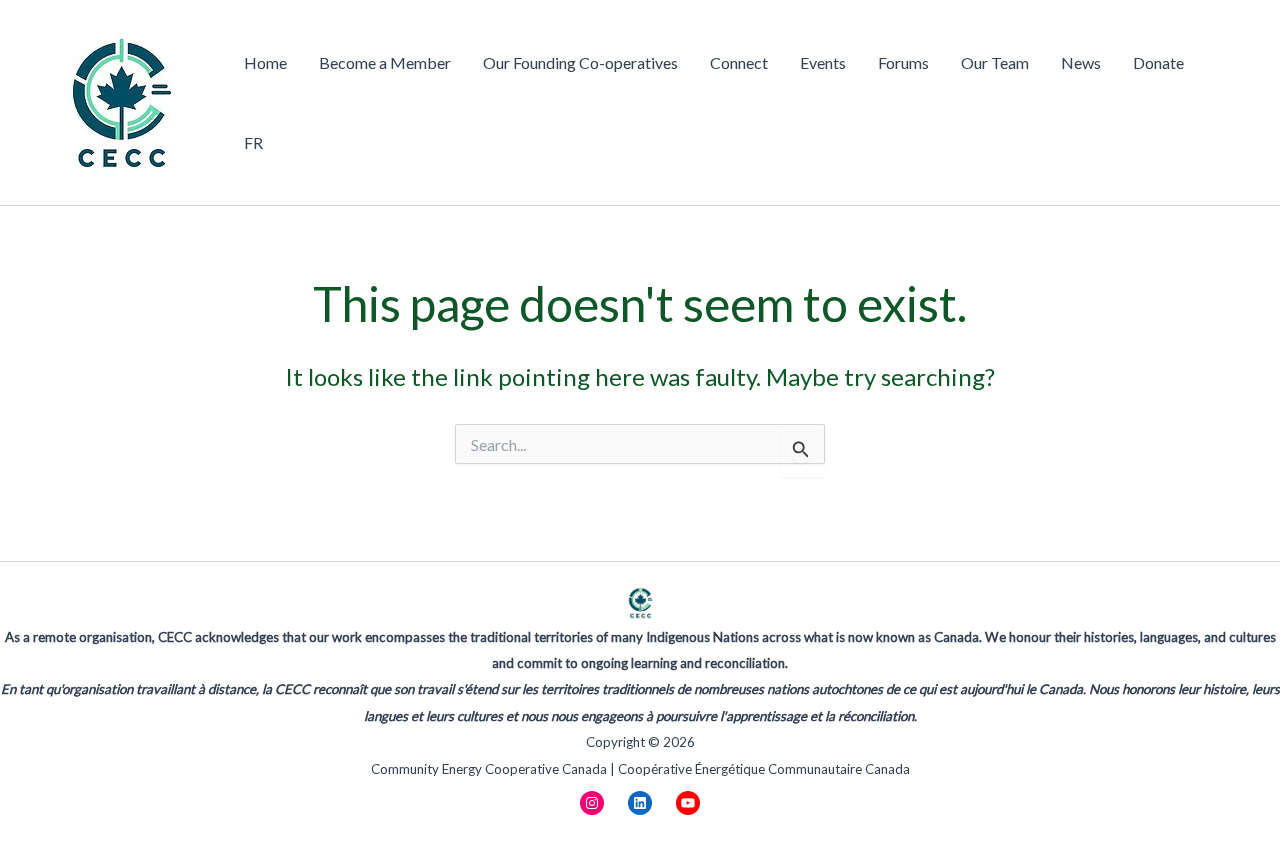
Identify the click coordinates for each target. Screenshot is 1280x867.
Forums (903, 62)
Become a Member (385, 62)
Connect (739, 62)
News (1081, 62)
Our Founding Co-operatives (580, 62)
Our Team (995, 62)
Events (823, 62)
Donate (1158, 62)
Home (265, 62)
